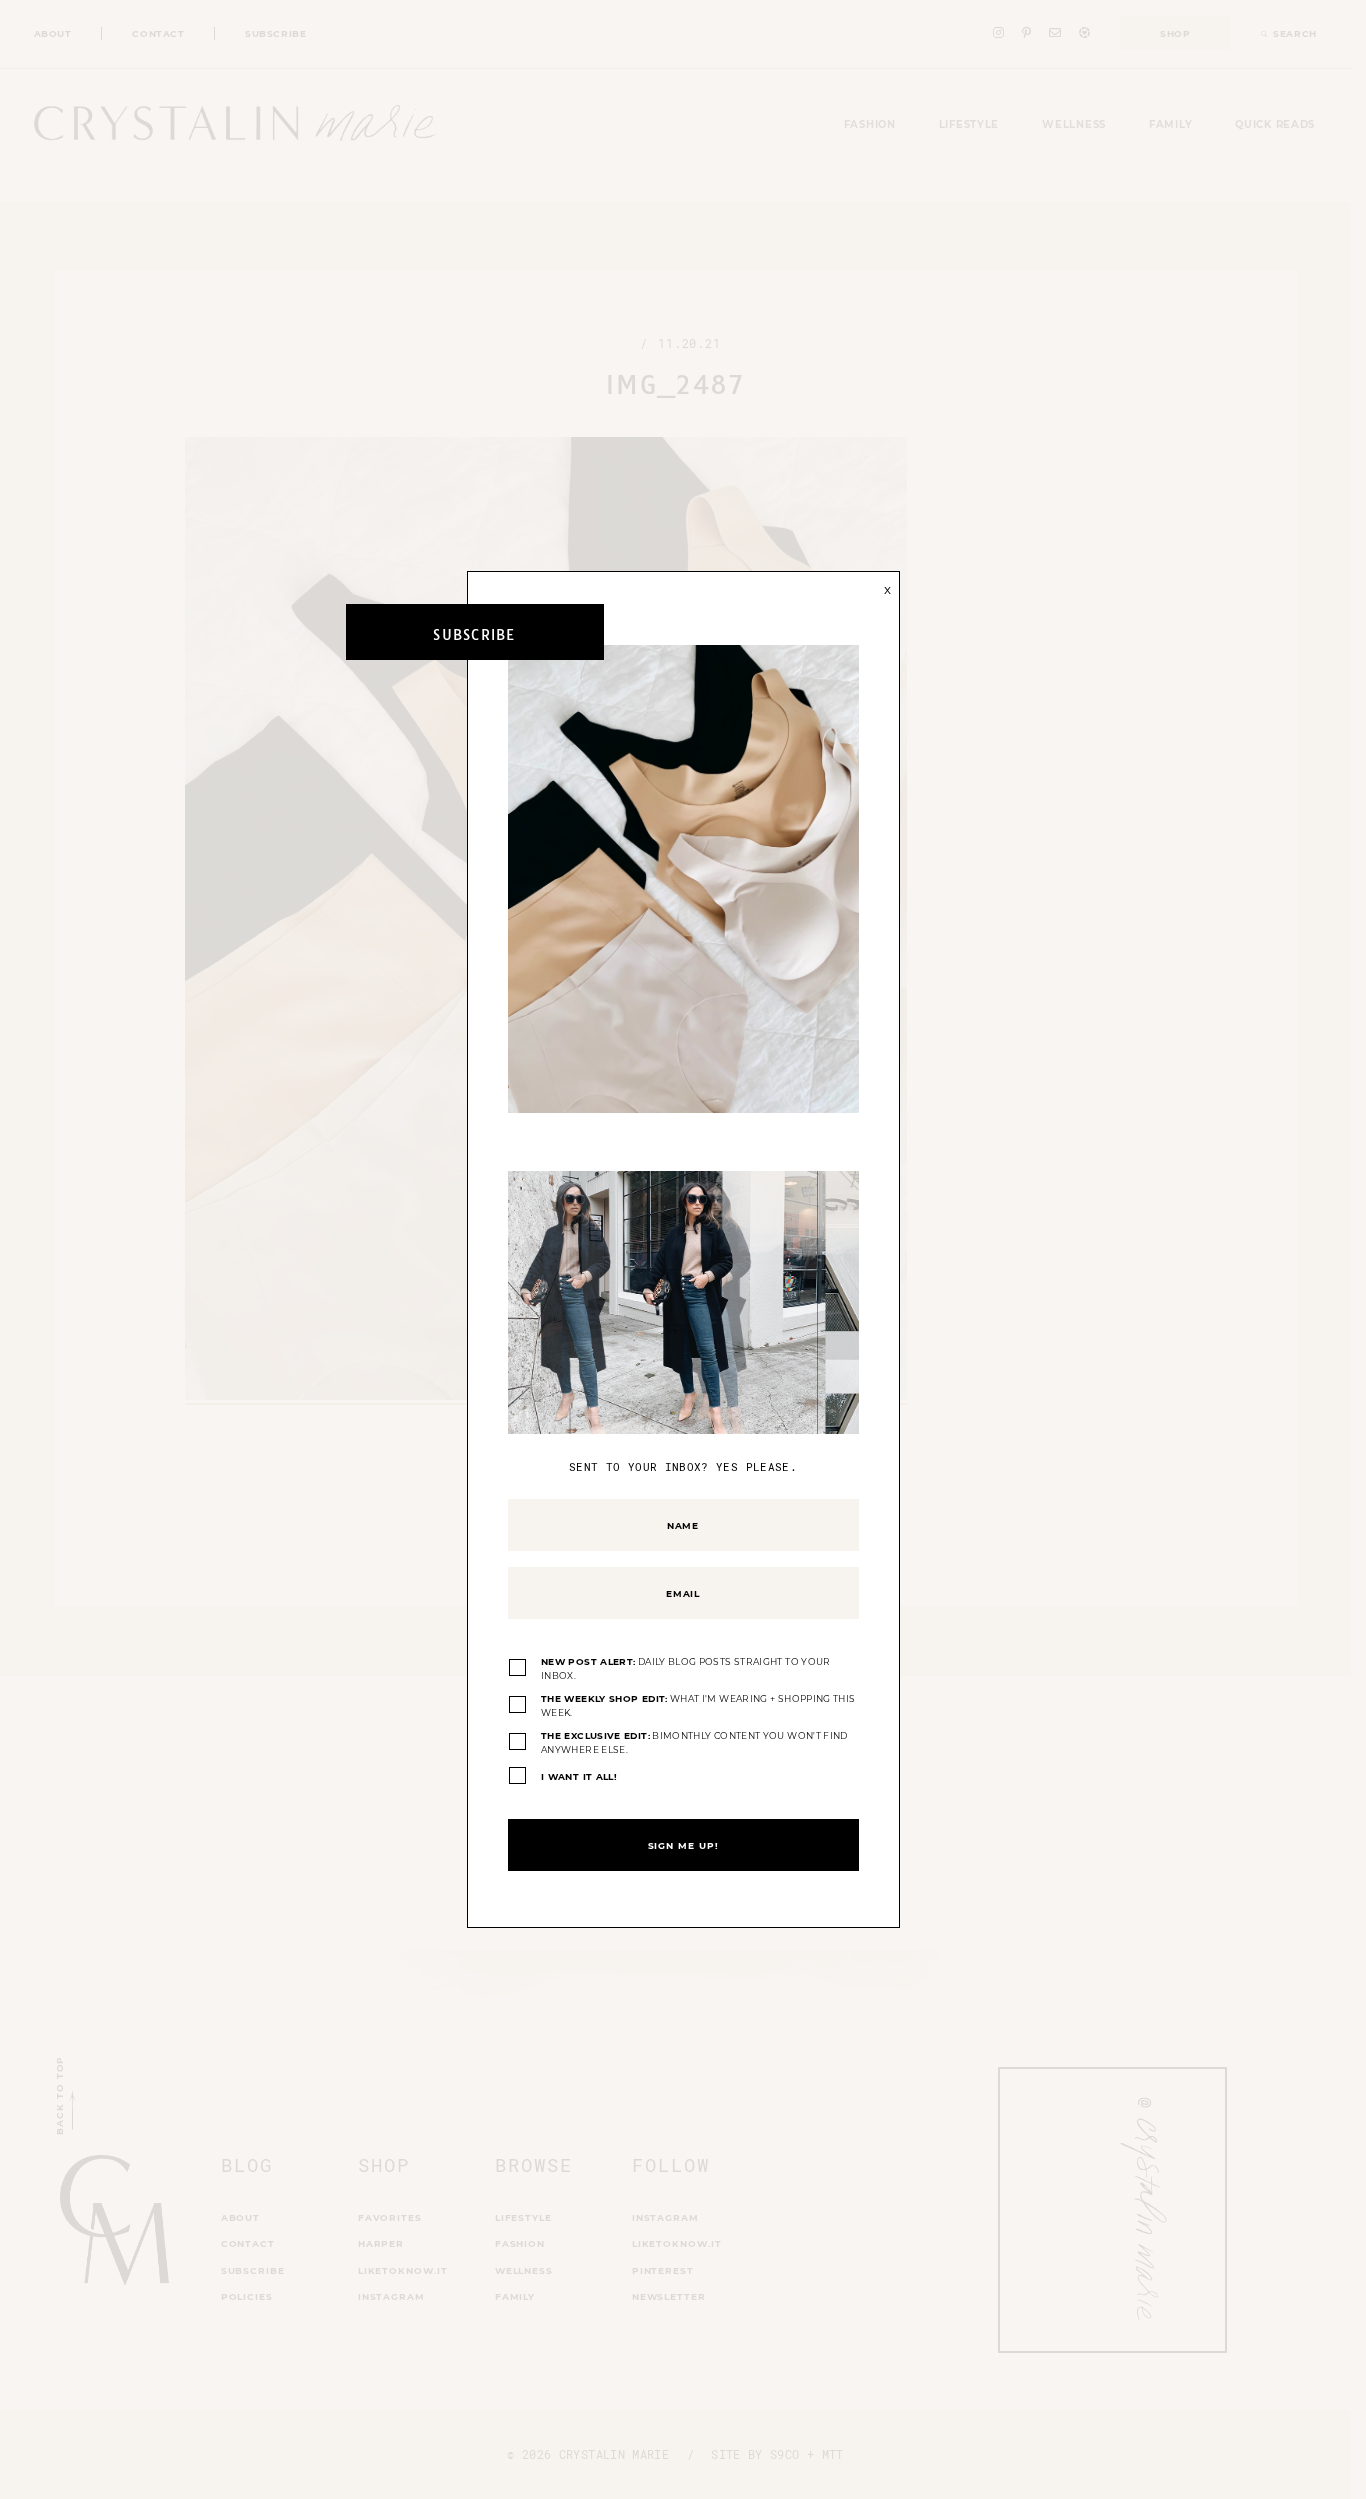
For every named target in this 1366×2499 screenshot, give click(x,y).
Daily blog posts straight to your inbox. (686, 1668)
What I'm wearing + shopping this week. (698, 1705)
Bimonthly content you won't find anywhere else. (694, 1742)
